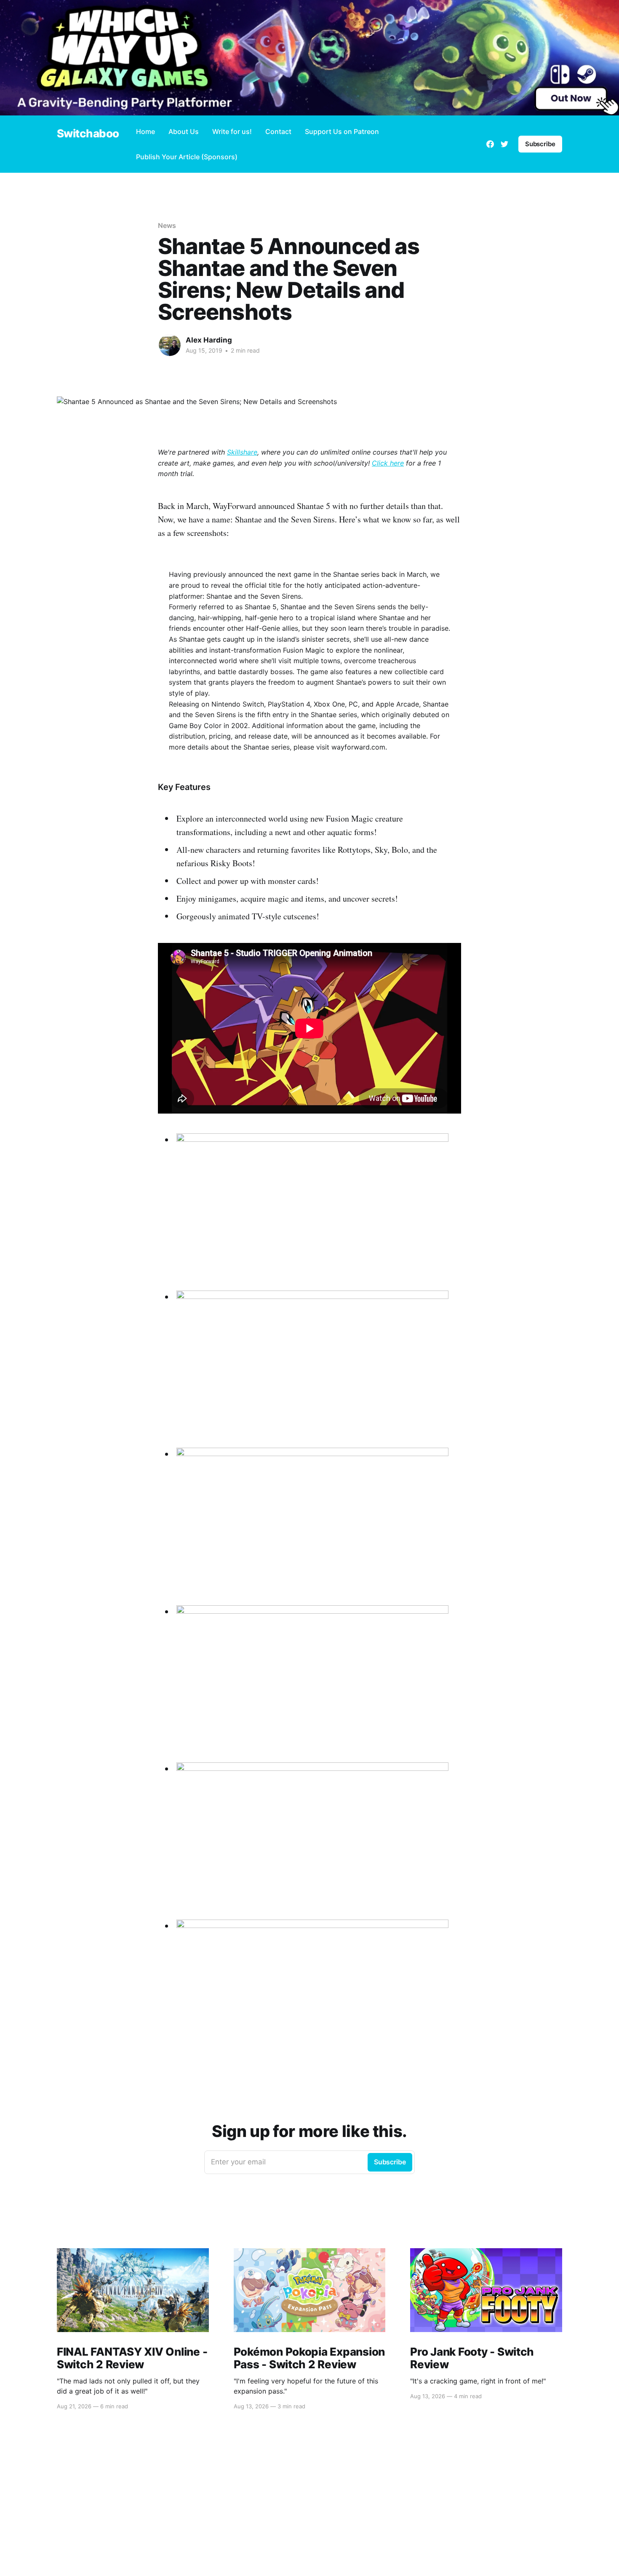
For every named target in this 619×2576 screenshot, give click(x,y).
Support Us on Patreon (342, 131)
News (167, 225)
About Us (184, 131)
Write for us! (232, 131)
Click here (388, 463)
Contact (278, 131)
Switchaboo (88, 134)
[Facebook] (490, 144)
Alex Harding (209, 340)
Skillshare (242, 452)
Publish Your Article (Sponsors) (187, 157)
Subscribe (540, 144)
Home (145, 131)
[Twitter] (504, 144)
